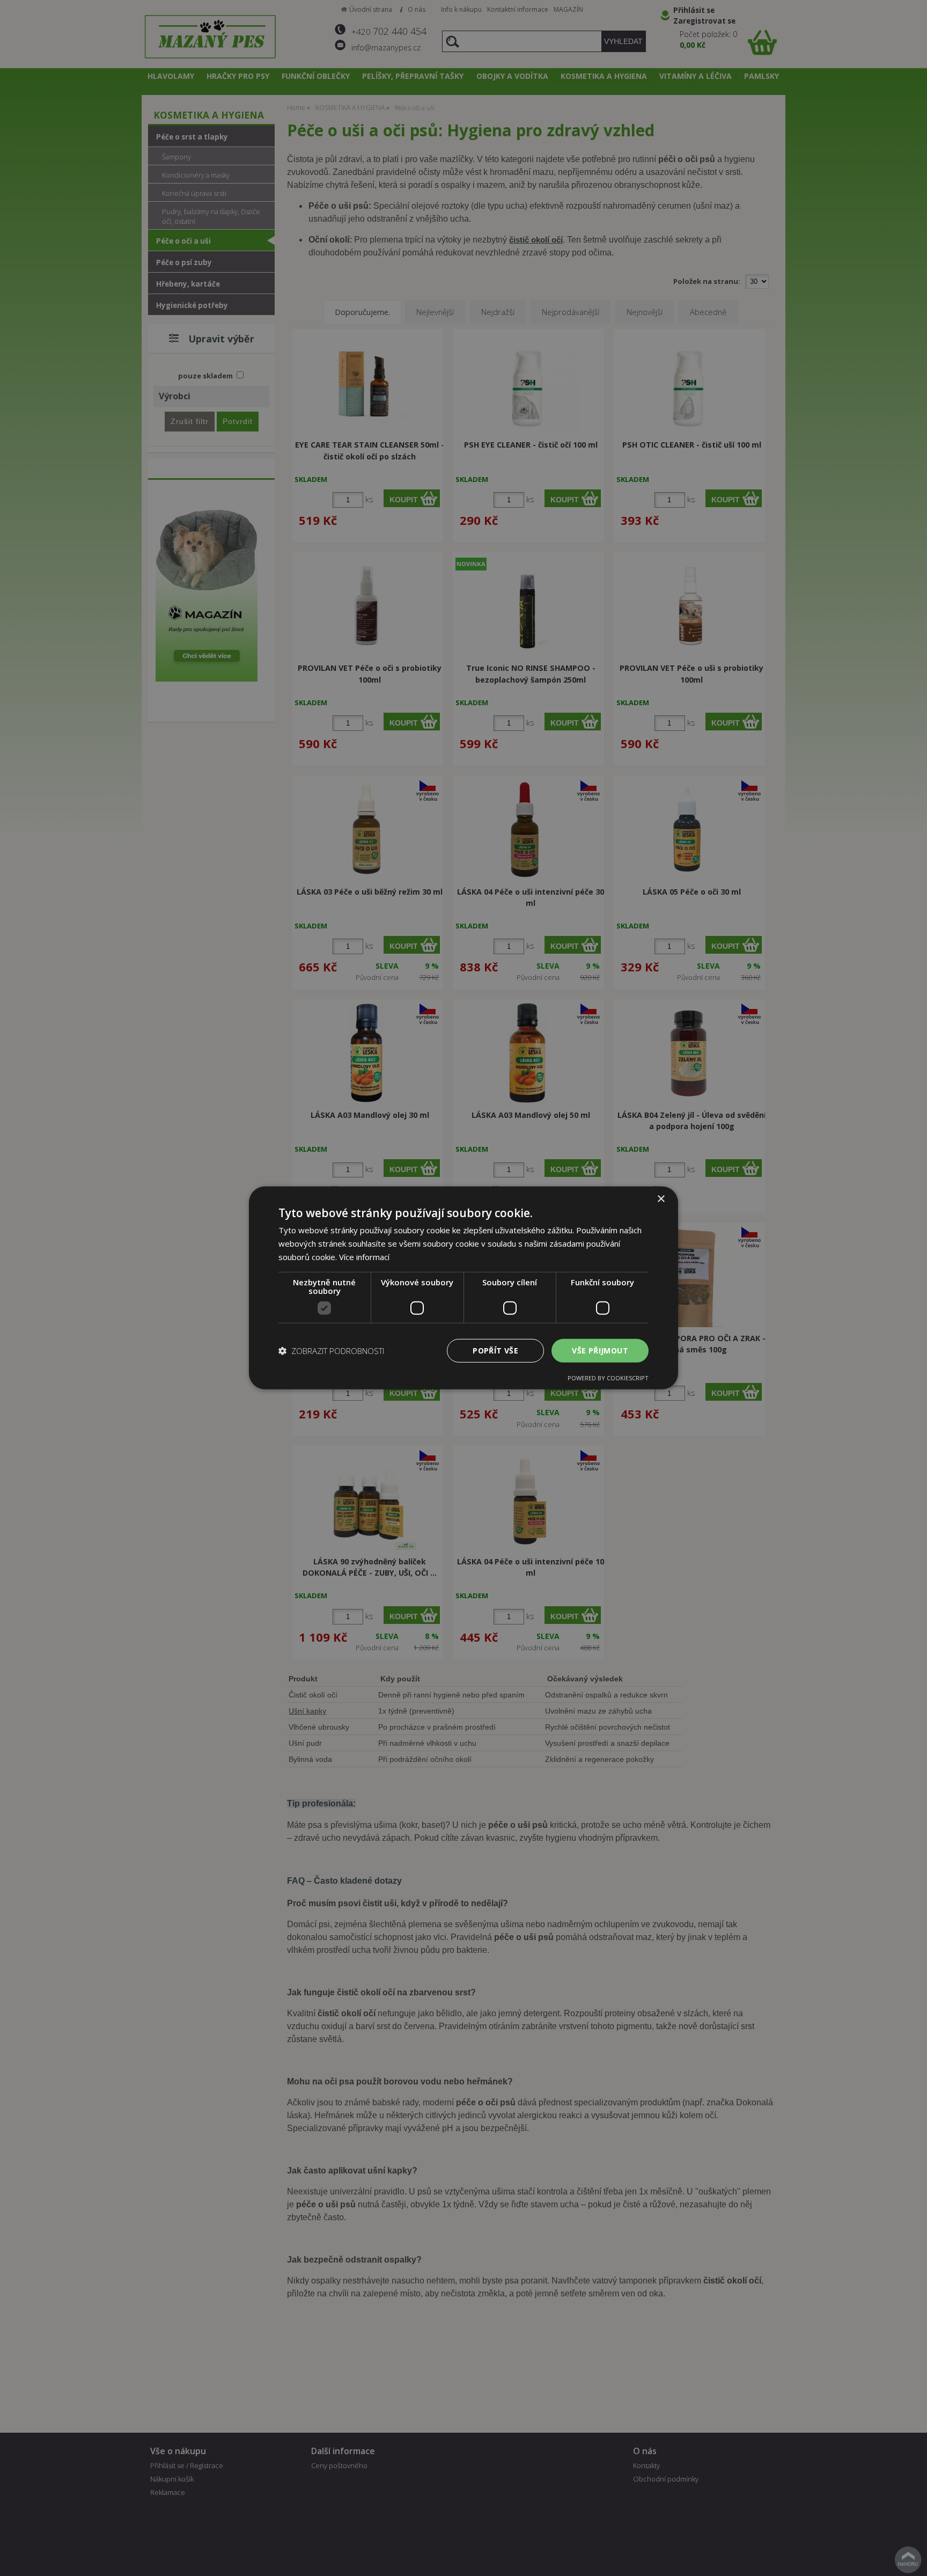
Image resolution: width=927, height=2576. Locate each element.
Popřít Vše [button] (495, 1350)
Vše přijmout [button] (600, 1350)
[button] (331, 1351)
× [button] (661, 1199)
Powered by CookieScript (608, 1378)
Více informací (364, 1257)
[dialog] (464, 1288)
